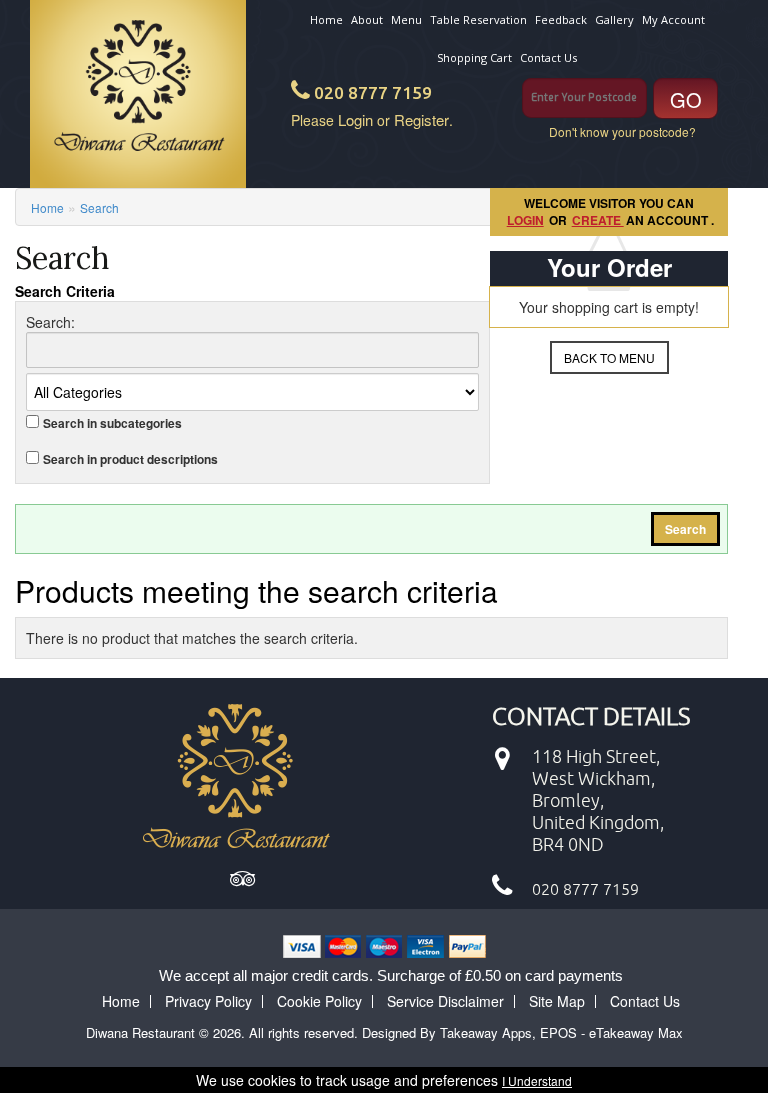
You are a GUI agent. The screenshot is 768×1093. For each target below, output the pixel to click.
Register (421, 119)
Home (326, 19)
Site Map (557, 1001)
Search (99, 207)
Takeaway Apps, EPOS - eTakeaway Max (561, 1032)
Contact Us (548, 57)
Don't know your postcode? (622, 131)
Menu (406, 19)
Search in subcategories (112, 423)
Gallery (614, 19)
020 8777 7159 (373, 92)
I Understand (537, 1080)
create (598, 220)
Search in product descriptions (130, 459)
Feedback (561, 19)
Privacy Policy (208, 1001)
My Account (673, 19)
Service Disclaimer (445, 1001)
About (367, 19)
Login (355, 119)
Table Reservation (478, 19)
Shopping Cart (474, 57)
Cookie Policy (319, 1001)
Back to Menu (609, 357)
